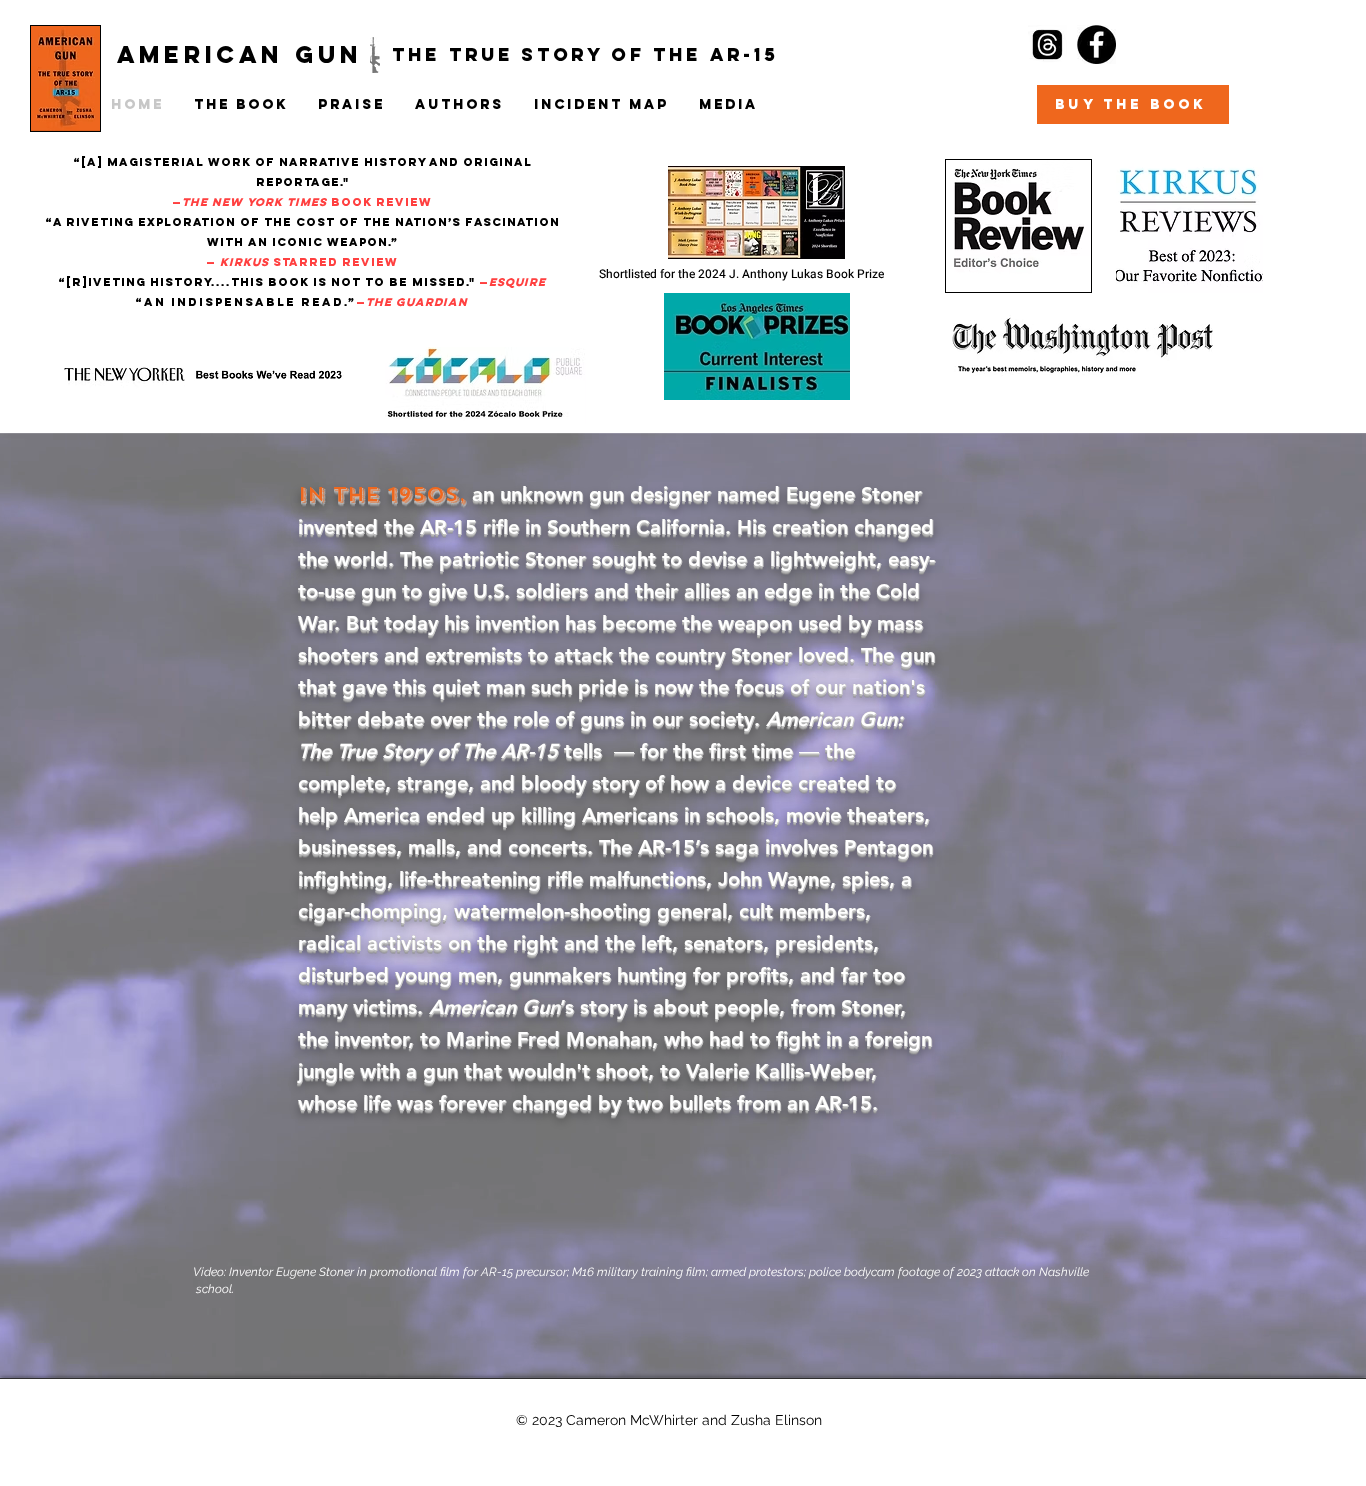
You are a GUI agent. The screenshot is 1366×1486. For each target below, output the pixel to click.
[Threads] (1047, 44)
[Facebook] (1096, 44)
